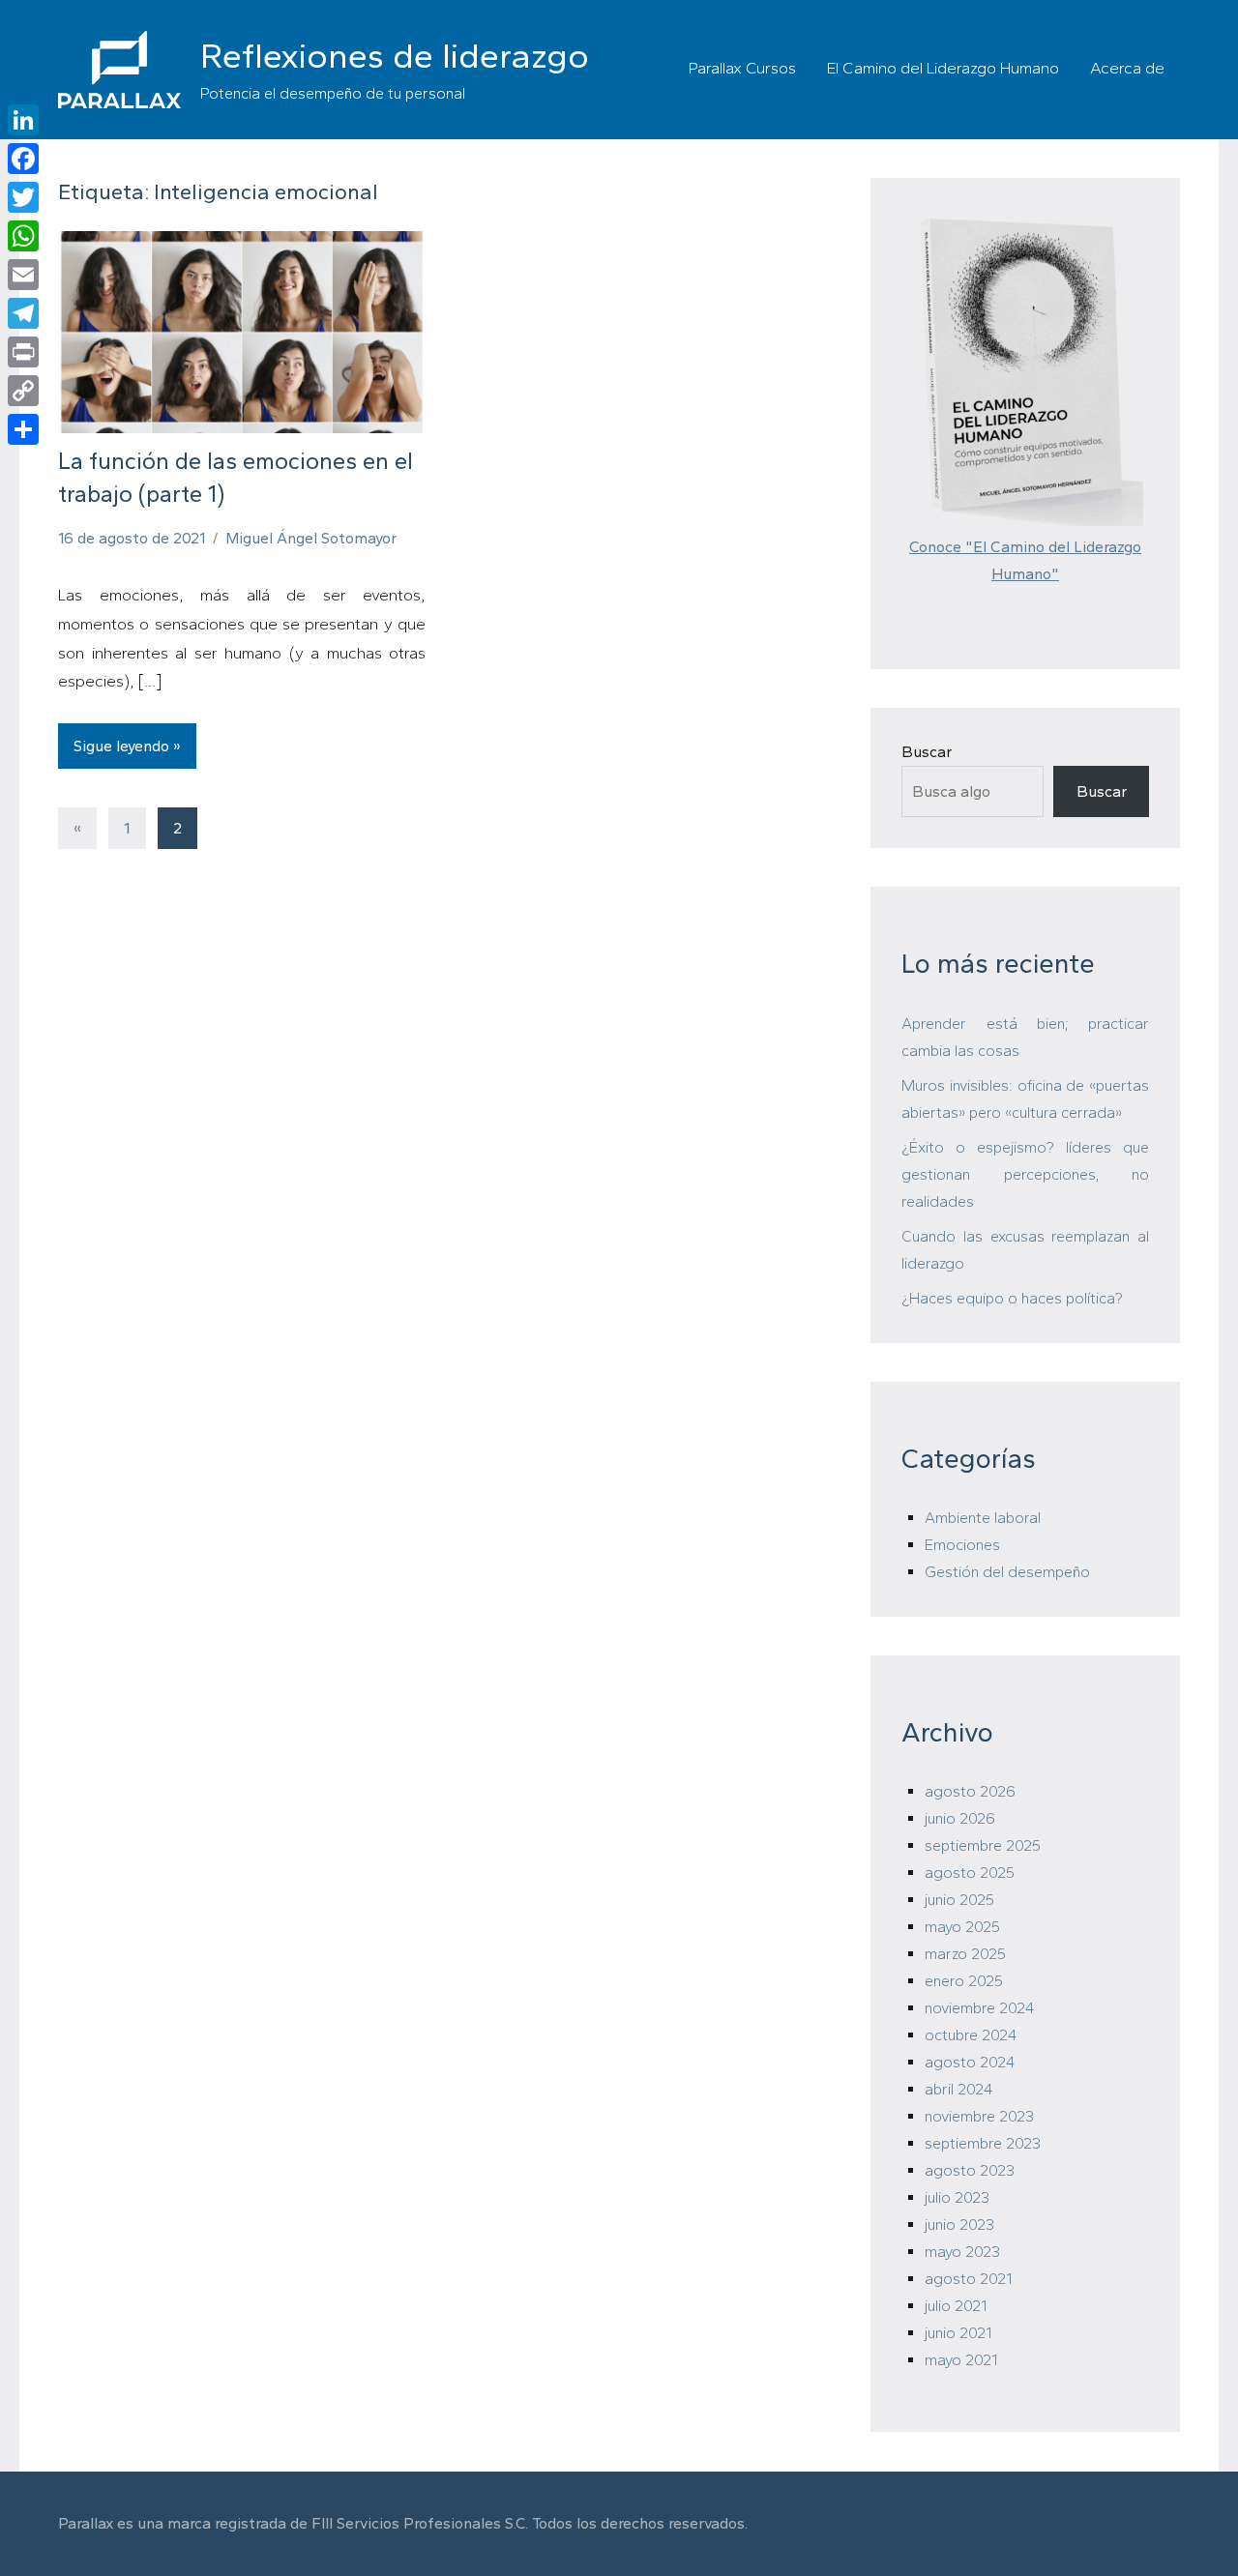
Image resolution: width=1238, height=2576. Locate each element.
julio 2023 (957, 2197)
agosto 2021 (968, 2279)
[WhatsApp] (23, 236)
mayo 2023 (962, 2252)
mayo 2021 (961, 2360)
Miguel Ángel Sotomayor (311, 538)
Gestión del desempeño (1007, 1572)
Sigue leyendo (121, 746)
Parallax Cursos (742, 68)
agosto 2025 (970, 1873)
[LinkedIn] (23, 120)
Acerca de (1127, 68)
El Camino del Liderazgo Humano (943, 68)
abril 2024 (958, 2089)
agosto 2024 (970, 2062)
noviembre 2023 (979, 2116)
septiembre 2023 (983, 2143)
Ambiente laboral (983, 1518)
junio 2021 (958, 2333)
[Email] (23, 275)
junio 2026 (960, 1818)
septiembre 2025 (983, 1845)
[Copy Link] (23, 391)
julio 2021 (956, 2306)
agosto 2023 (970, 2170)
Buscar (927, 752)
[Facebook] (23, 159)
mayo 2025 (962, 1927)
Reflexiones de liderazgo (395, 56)
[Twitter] (23, 197)
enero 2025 (964, 1981)
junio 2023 (959, 2225)
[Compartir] (23, 429)
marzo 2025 (965, 1954)
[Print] (23, 352)
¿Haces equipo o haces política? (1012, 1298)
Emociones (962, 1545)
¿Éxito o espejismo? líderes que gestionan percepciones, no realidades (1025, 1174)
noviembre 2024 (979, 2008)
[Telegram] (23, 313)
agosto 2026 (970, 1791)
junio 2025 (959, 1900)
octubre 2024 (971, 2035)
